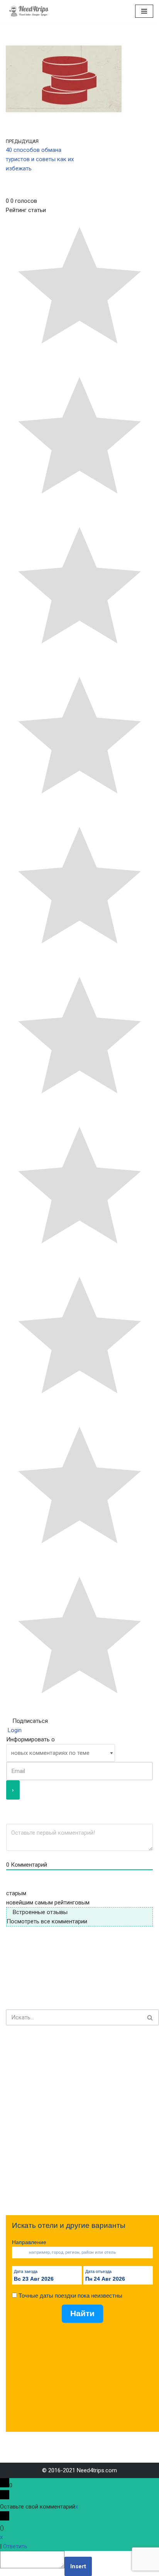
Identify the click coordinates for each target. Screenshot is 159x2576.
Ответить (15, 2546)
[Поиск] (150, 2017)
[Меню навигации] (144, 11)
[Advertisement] (79, 2120)
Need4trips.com (97, 2470)
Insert (78, 2566)
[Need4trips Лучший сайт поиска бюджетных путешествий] (29, 11)
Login (14, 1730)
